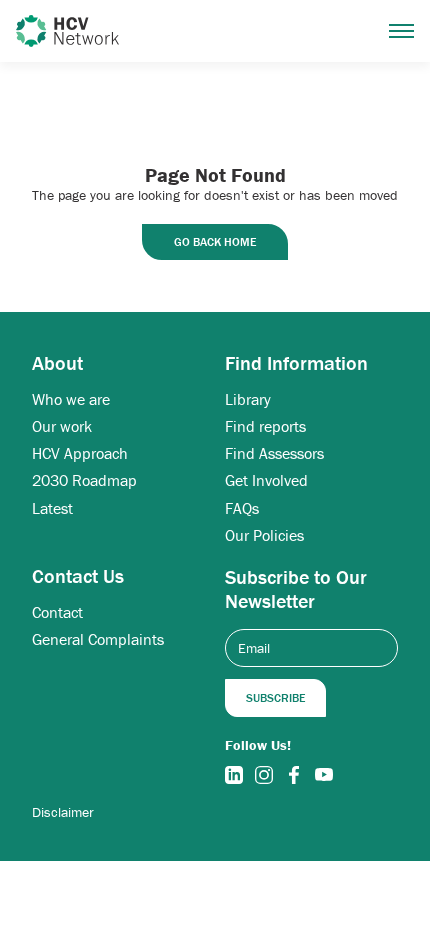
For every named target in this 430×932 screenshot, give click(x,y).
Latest (52, 508)
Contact (57, 612)
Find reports (265, 426)
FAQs (242, 508)
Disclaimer (63, 812)
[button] (401, 31)
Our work (62, 426)
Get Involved (266, 480)
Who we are (71, 399)
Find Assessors (274, 453)
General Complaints (98, 639)
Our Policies (264, 535)
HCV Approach (80, 453)
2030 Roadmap (84, 480)
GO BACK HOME (215, 241)
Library (248, 399)
